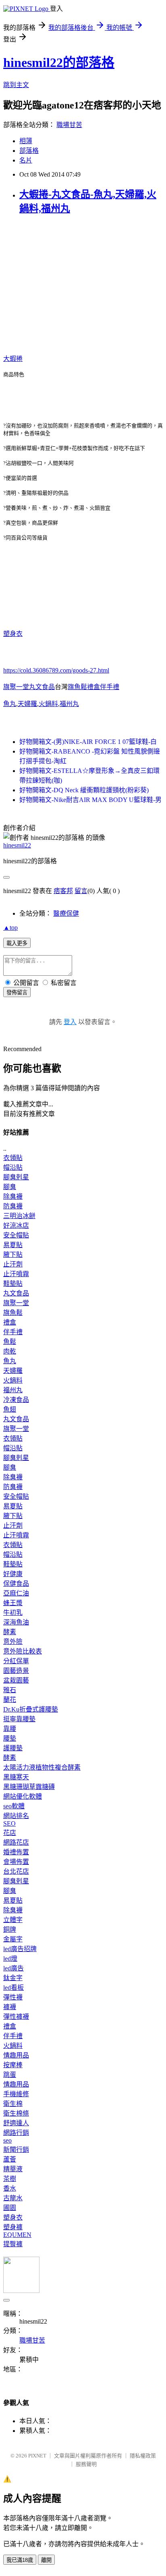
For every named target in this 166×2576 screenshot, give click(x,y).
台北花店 (16, 1871)
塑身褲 (13, 2227)
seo (7, 2140)
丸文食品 (16, 1293)
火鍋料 (48, 704)
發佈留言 (17, 992)
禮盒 (10, 1322)
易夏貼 (13, 1245)
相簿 (26, 141)
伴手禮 (13, 1332)
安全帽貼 (16, 1235)
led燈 (10, 1959)
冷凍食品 (16, 1400)
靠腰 (10, 1729)
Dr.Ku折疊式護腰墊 (31, 1709)
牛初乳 (13, 1613)
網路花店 (16, 1842)
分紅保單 (16, 1661)
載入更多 (17, 943)
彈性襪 (13, 1997)
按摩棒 (13, 2065)
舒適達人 (16, 2123)
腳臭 (10, 1187)
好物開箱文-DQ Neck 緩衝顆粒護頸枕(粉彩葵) (84, 790)
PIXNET (37, 2456)
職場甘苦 (69, 125)
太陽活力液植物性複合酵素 (42, 1767)
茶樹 (10, 2179)
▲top (10, 928)
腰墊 (10, 1738)
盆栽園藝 (16, 1680)
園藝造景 (16, 1671)
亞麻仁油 (16, 1593)
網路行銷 (16, 2133)
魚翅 (10, 1409)
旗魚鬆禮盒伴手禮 (93, 687)
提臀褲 (13, 2244)
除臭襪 (13, 1196)
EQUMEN (17, 2235)
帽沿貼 (13, 1167)
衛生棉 (13, 2104)
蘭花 (10, 1700)
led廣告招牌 (20, 1949)
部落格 (29, 151)
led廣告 (13, 1968)
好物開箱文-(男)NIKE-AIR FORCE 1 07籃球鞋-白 (88, 742)
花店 (10, 1833)
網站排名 (16, 1816)
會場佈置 (16, 1862)
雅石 (10, 1690)
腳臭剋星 (16, 1177)
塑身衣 (13, 634)
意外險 (13, 1642)
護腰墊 (13, 1748)
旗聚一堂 (16, 1303)
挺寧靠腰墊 (19, 1719)
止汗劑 (13, 1264)
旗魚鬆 (13, 1313)
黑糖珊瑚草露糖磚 (29, 1787)
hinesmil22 (17, 845)
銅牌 (10, 1929)
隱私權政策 (143, 2456)
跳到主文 (16, 85)
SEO (9, 1823)
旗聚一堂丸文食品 (29, 687)
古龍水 (13, 2198)
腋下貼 (13, 1255)
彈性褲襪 (16, 2017)
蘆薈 (10, 2159)
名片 (26, 160)
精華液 (13, 2169)
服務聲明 (86, 2464)
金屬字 (13, 1939)
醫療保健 (66, 913)
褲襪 (10, 2007)
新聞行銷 (16, 2150)
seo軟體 (14, 1806)
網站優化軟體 (23, 1796)
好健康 (13, 1574)
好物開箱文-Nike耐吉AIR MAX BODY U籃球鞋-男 (90, 800)
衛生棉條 (16, 2113)
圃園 (10, 2208)
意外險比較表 (23, 1651)
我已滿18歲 (20, 2560)
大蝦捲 (13, 359)
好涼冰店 (16, 1226)
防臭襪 (13, 1206)
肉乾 (10, 1351)
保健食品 (16, 1584)
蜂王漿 (13, 1603)
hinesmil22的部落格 (59, 62)
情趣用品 (16, 2055)
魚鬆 (10, 1342)
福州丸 (69, 704)
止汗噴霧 (16, 1274)
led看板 (13, 1988)
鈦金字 (13, 1978)
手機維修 (16, 2094)
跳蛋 (10, 2075)
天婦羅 (27, 704)
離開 (46, 2560)
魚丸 (10, 704)
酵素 (10, 1632)
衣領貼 (13, 1158)
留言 (81, 891)
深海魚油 (16, 1622)
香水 (10, 2188)
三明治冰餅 (19, 1216)
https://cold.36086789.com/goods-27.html (56, 670)
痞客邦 (63, 891)
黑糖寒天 (16, 1777)
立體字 (13, 1920)
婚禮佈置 (16, 1852)
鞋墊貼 (13, 1284)
